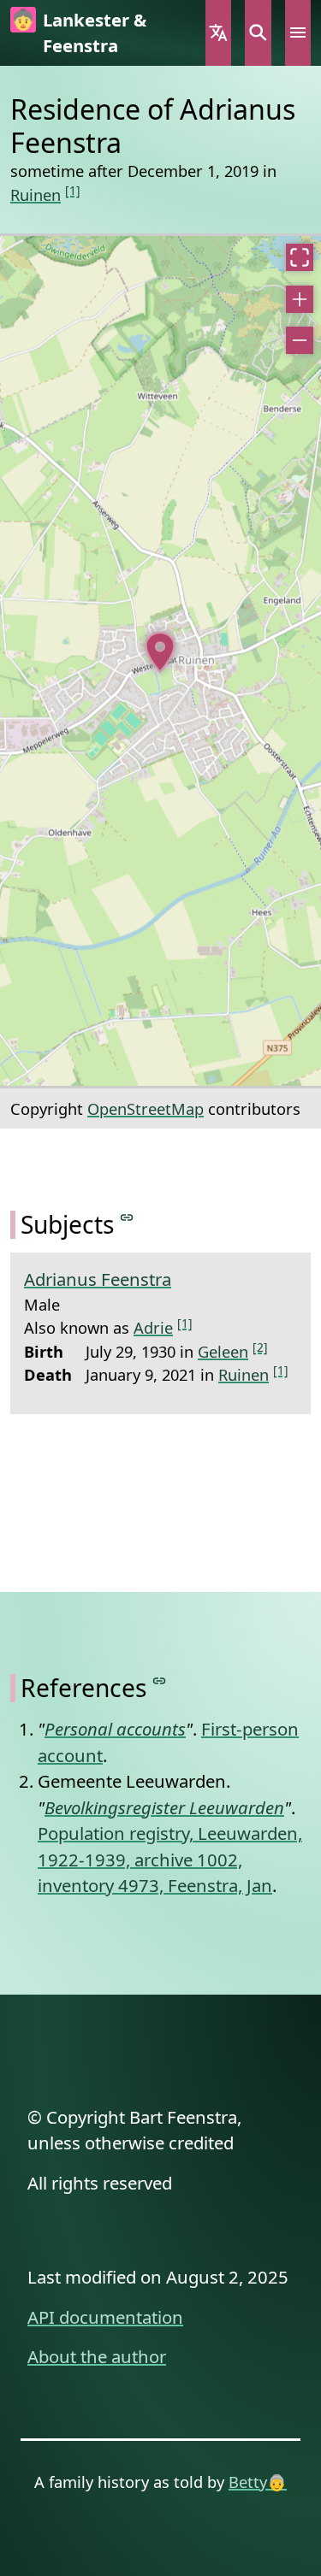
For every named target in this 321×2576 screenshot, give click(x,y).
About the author (97, 2356)
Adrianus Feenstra (98, 1279)
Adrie (153, 1327)
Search (258, 33)
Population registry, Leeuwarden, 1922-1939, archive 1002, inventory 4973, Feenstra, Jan (170, 1859)
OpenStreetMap (146, 1108)
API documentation (105, 2317)
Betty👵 (258, 2482)
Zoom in (300, 299)
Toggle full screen (300, 257)
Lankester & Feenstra (95, 32)
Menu (298, 33)
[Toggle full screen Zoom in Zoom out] (160, 661)
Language (218, 33)
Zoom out (300, 340)
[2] (260, 1347)
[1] (73, 190)
